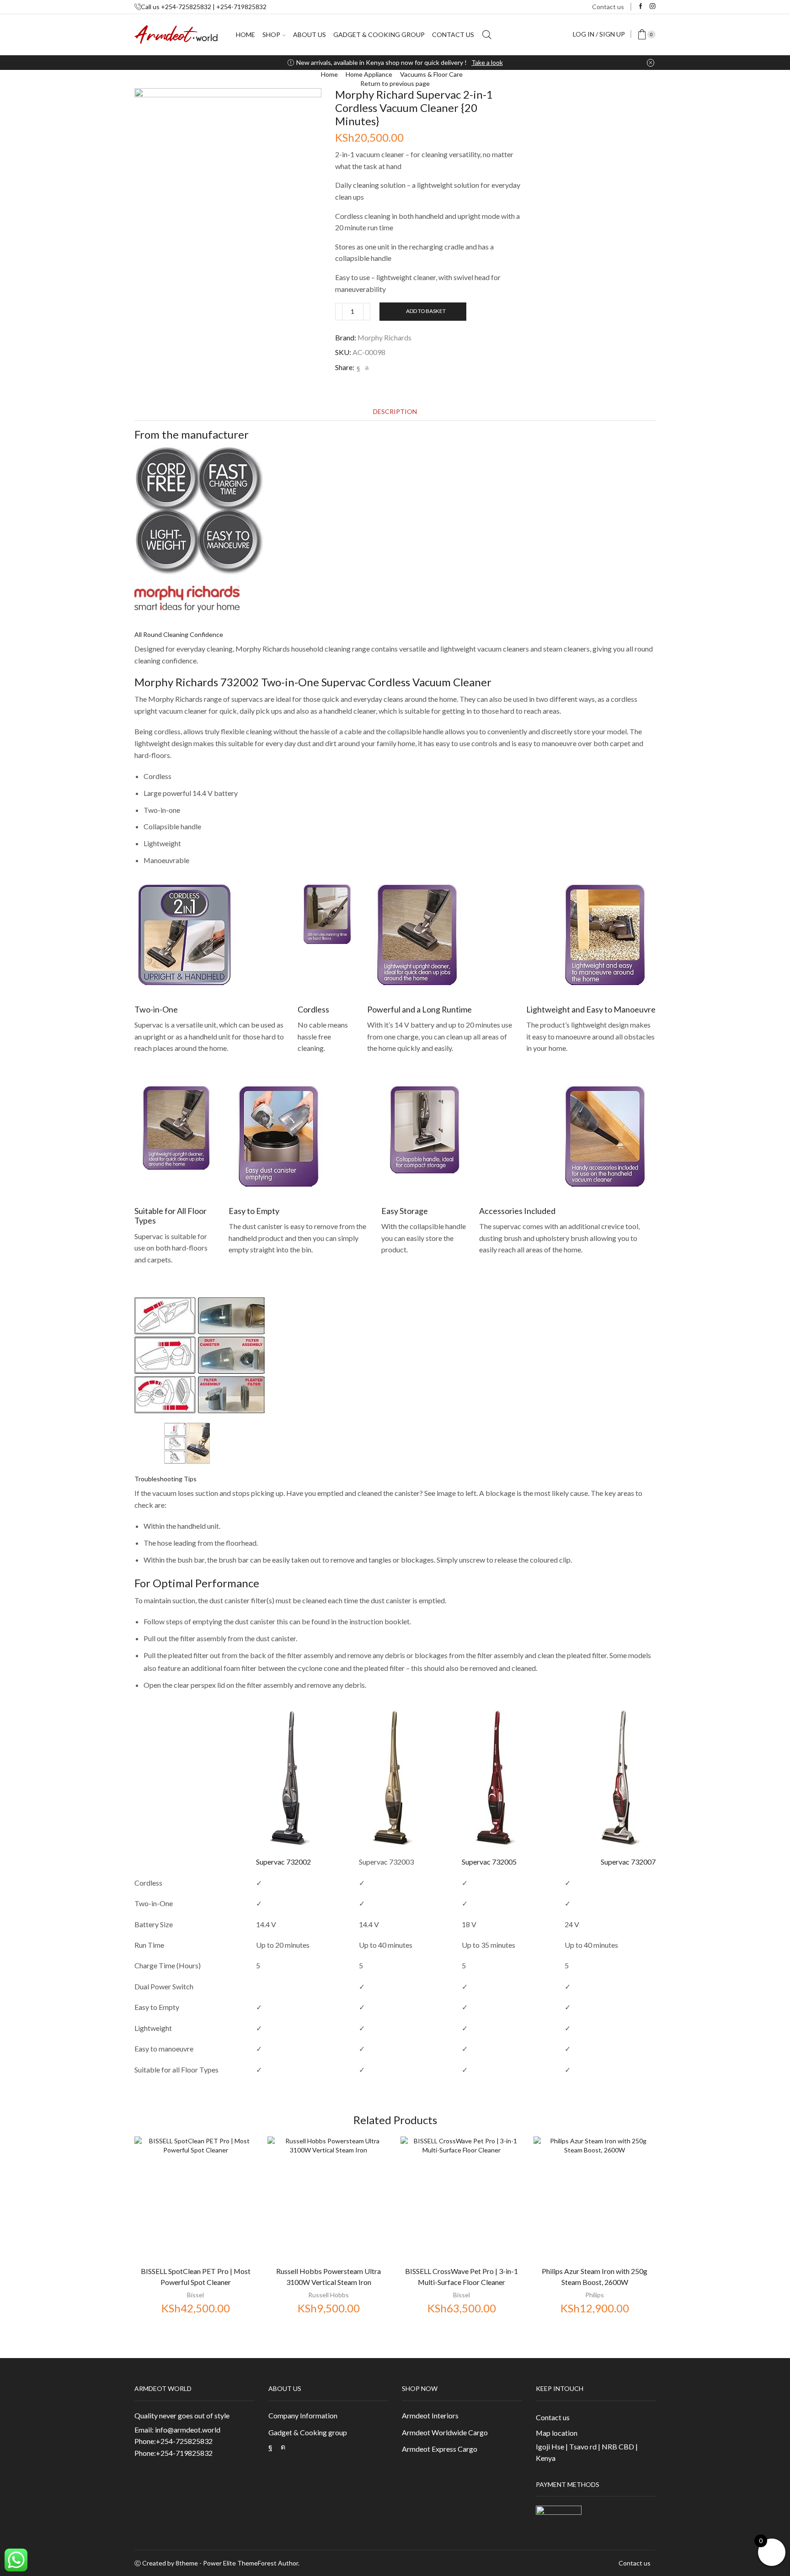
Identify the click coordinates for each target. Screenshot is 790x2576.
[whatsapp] (366, 368)
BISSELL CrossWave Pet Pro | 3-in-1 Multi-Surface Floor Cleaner (462, 2277)
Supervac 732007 (628, 1862)
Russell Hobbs (328, 2295)
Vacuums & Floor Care (431, 74)
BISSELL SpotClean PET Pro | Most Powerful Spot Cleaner (196, 2277)
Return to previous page (395, 83)
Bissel (195, 2295)
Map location (557, 2433)
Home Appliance (369, 74)
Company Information (303, 2415)
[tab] (395, 411)
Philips (595, 2295)
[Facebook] (641, 7)
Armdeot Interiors (430, 2415)
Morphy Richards (384, 337)
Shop (271, 34)
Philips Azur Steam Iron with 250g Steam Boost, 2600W (595, 2277)
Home (246, 34)
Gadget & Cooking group (379, 34)
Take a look (487, 62)
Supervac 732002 (283, 1862)
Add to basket (426, 311)
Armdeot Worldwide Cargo (445, 2432)
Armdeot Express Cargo (440, 2449)
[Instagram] (653, 7)
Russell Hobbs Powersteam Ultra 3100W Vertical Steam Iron (328, 2277)
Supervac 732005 (489, 1862)
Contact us (608, 7)
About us (310, 34)
